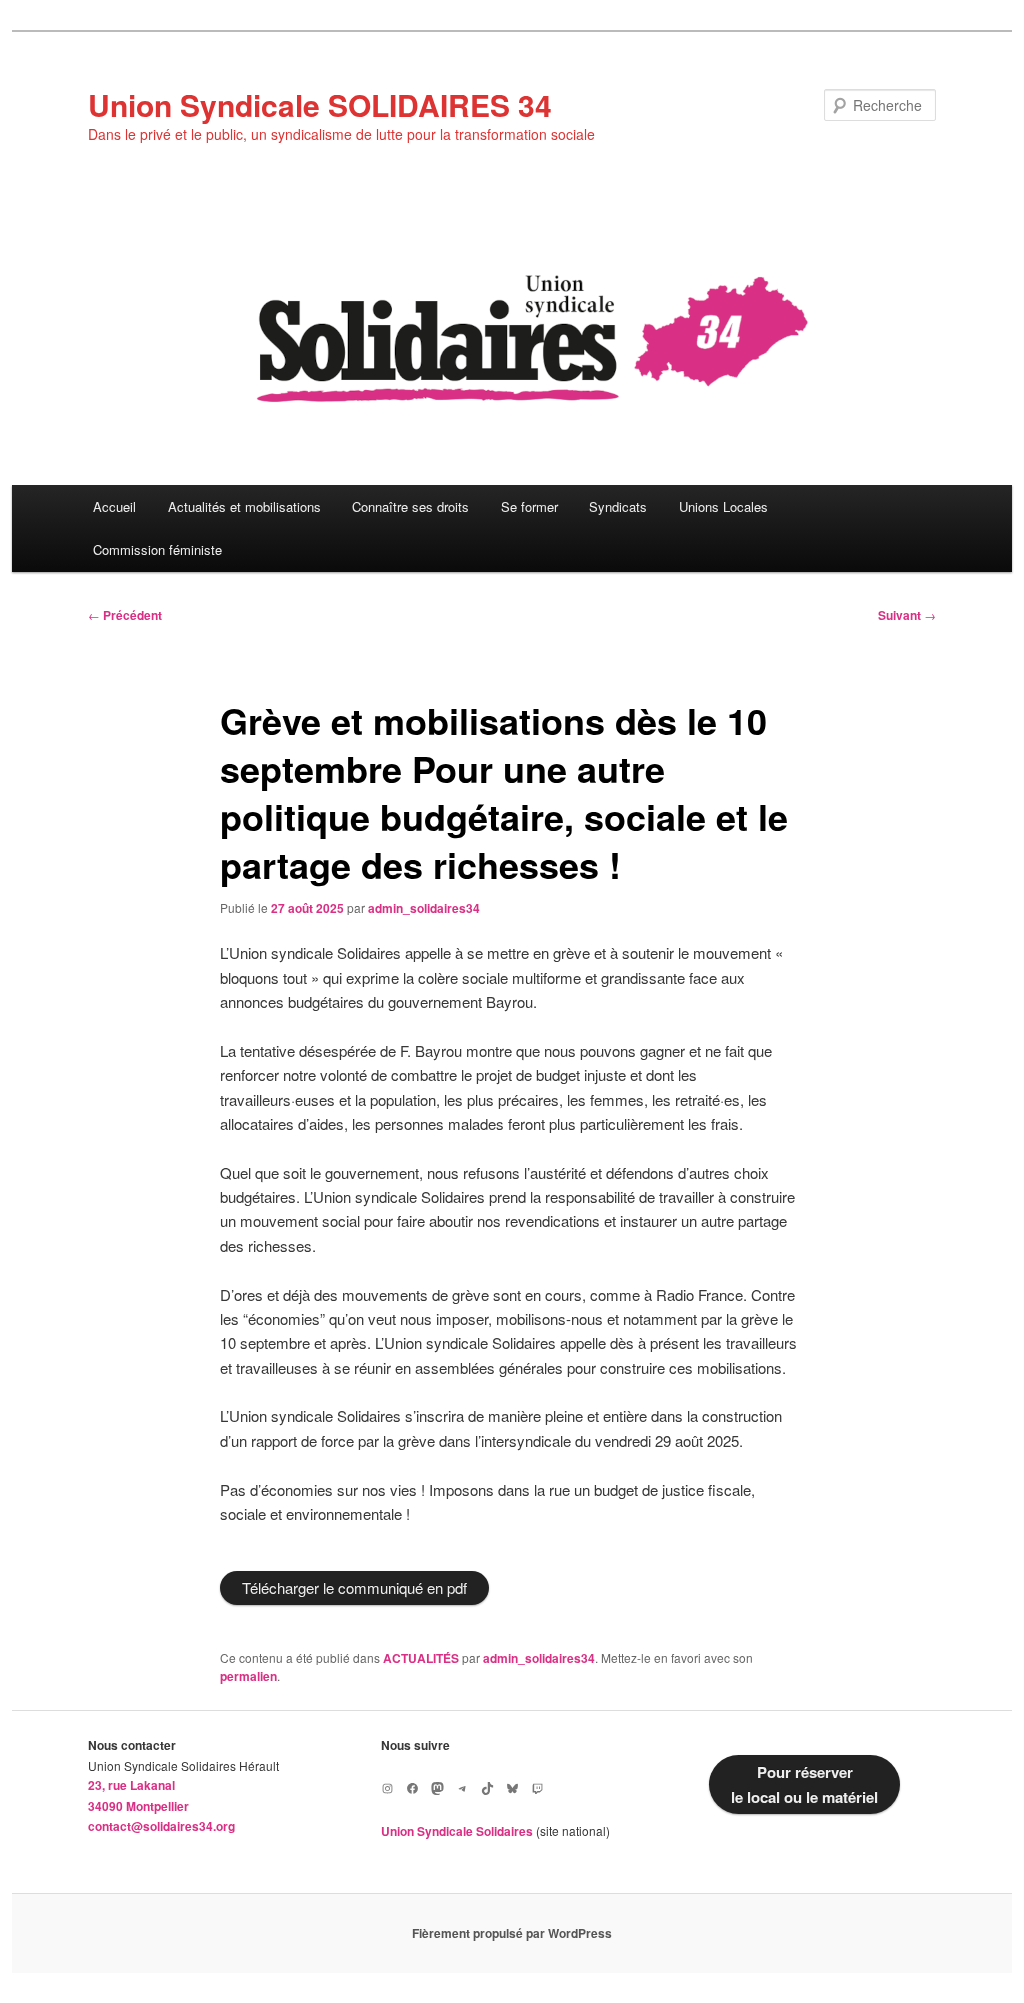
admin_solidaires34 (424, 908)
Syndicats (618, 506)
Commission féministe (157, 549)
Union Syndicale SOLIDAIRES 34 (320, 104)
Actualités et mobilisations (244, 506)
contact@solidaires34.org (161, 1826)
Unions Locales (723, 506)
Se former (529, 506)
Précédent (125, 615)
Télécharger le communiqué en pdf (354, 1587)
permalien (248, 1676)
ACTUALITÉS (421, 1658)
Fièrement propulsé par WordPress (512, 1933)
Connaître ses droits (410, 506)
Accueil (114, 506)
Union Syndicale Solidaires (457, 1831)
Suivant (907, 615)
